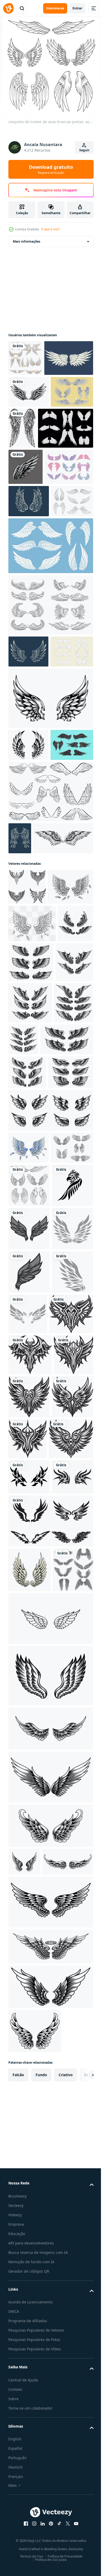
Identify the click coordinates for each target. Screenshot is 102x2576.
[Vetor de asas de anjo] (36, 505)
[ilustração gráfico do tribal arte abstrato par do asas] (29, 2034)
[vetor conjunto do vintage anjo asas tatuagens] (26, 1239)
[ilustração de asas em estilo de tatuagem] (67, 464)
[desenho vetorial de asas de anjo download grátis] (28, 922)
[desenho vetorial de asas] (28, 797)
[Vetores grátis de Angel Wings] (50, 1001)
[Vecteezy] (8, 8)
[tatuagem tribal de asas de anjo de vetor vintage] (38, 1080)
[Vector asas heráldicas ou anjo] (30, 954)
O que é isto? (50, 229)
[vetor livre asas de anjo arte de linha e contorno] (50, 2256)
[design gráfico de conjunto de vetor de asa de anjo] (25, 358)
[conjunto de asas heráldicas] (30, 1532)
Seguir (84, 150)
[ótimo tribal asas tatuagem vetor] (27, 1128)
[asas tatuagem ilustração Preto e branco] (30, 1828)
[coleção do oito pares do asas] (28, 2207)
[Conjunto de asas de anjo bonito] (33, 580)
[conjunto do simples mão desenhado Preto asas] (50, 2114)
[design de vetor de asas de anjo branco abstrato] (29, 614)
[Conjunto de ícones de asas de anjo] (50, 750)
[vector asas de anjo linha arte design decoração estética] (20, 1048)
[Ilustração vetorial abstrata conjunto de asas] (30, 459)
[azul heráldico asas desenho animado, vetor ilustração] (29, 1500)
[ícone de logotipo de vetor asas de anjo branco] (33, 394)
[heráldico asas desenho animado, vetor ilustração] (31, 1164)
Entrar (77, 8)
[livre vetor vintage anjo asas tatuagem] (50, 2313)
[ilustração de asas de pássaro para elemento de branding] (29, 428)
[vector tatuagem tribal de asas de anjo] (30, 2162)
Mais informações (27, 241)
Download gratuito (51, 169)
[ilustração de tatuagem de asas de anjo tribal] (50, 876)
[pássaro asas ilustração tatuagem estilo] (29, 1656)
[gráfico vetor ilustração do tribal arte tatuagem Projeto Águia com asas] (29, 1613)
